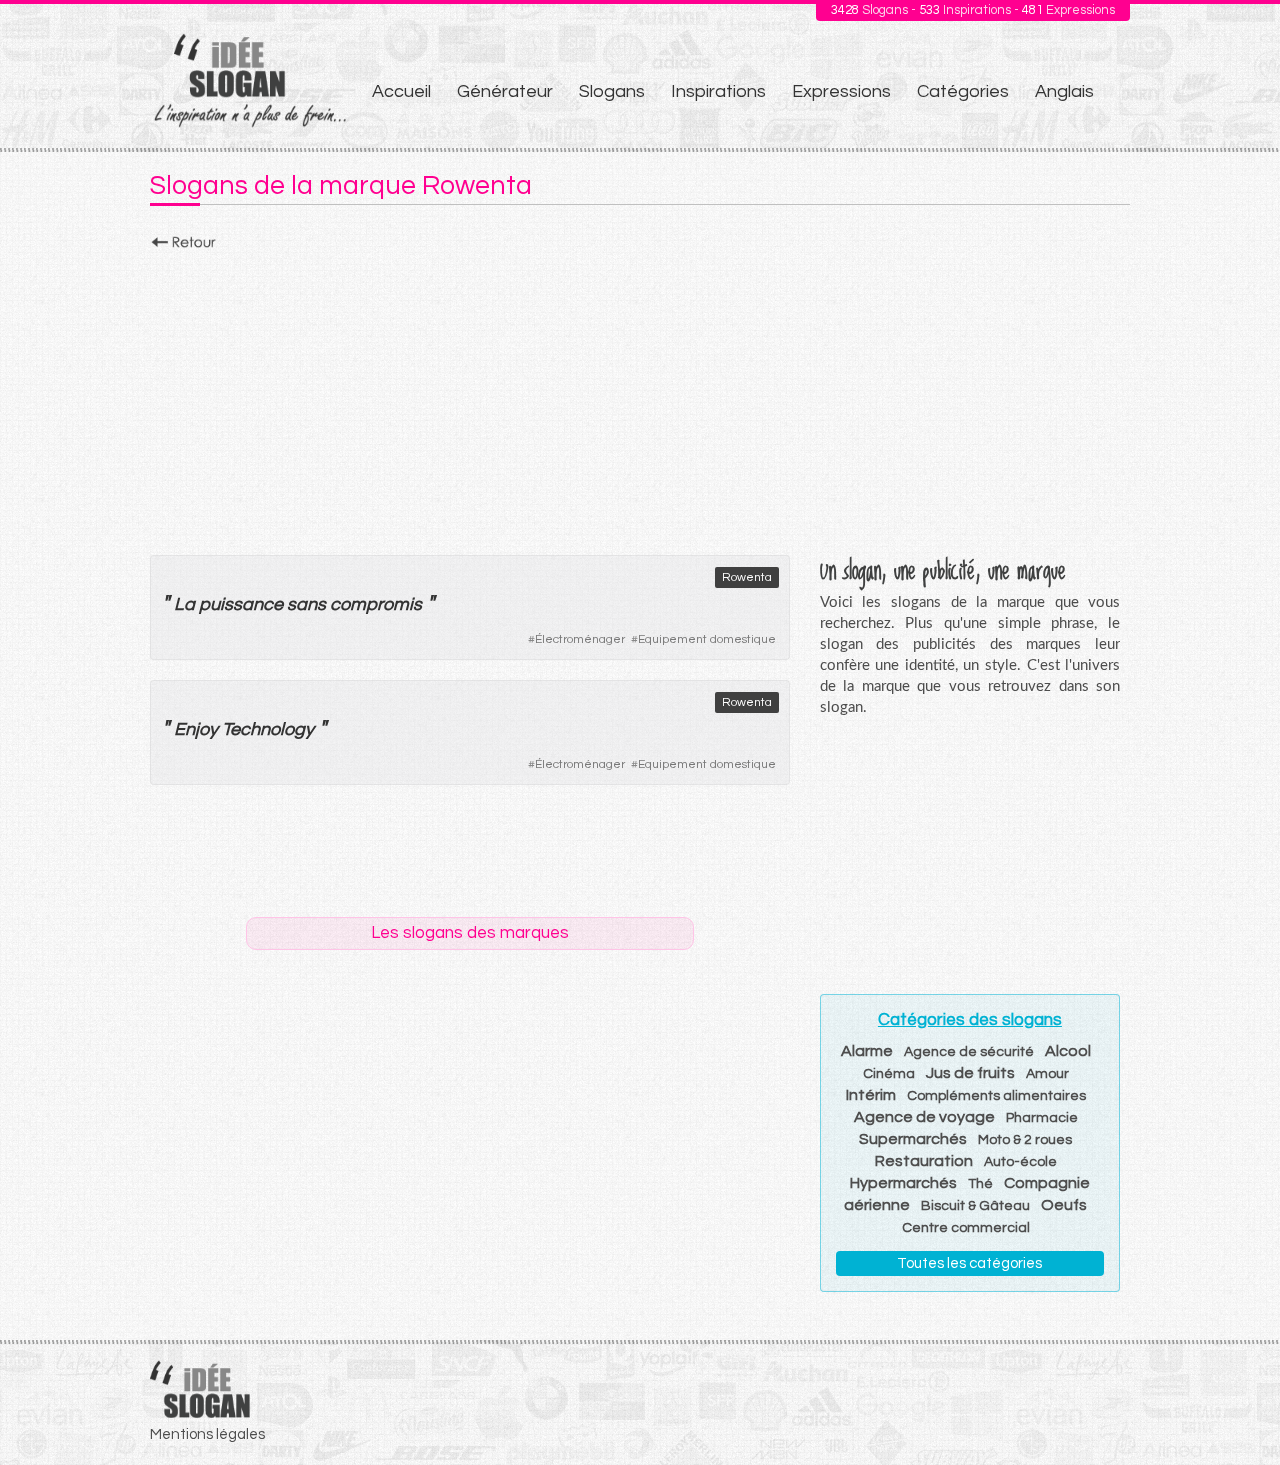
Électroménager (580, 639)
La (184, 604)
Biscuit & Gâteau (975, 1206)
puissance (241, 604)
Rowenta (747, 577)
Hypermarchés (903, 1183)
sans (306, 604)
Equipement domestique (707, 639)
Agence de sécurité (969, 1052)
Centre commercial (966, 1228)
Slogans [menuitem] (612, 91)
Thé (980, 1184)
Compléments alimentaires (996, 1096)
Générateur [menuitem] (505, 91)
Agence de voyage (924, 1117)
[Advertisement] (640, 397)
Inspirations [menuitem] (718, 91)
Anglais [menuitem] (1064, 91)
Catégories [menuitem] (963, 91)
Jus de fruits (970, 1073)
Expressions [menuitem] (841, 91)
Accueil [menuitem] (401, 91)
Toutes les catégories (969, 1263)
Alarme (867, 1051)
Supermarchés (913, 1139)
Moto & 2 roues (1025, 1140)
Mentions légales (207, 1434)
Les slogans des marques (470, 933)
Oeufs (1064, 1205)
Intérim (871, 1095)
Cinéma (889, 1074)
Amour (1047, 1074)
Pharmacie (1042, 1118)
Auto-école (1020, 1162)
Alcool (1068, 1051)
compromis (376, 604)
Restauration (924, 1161)
